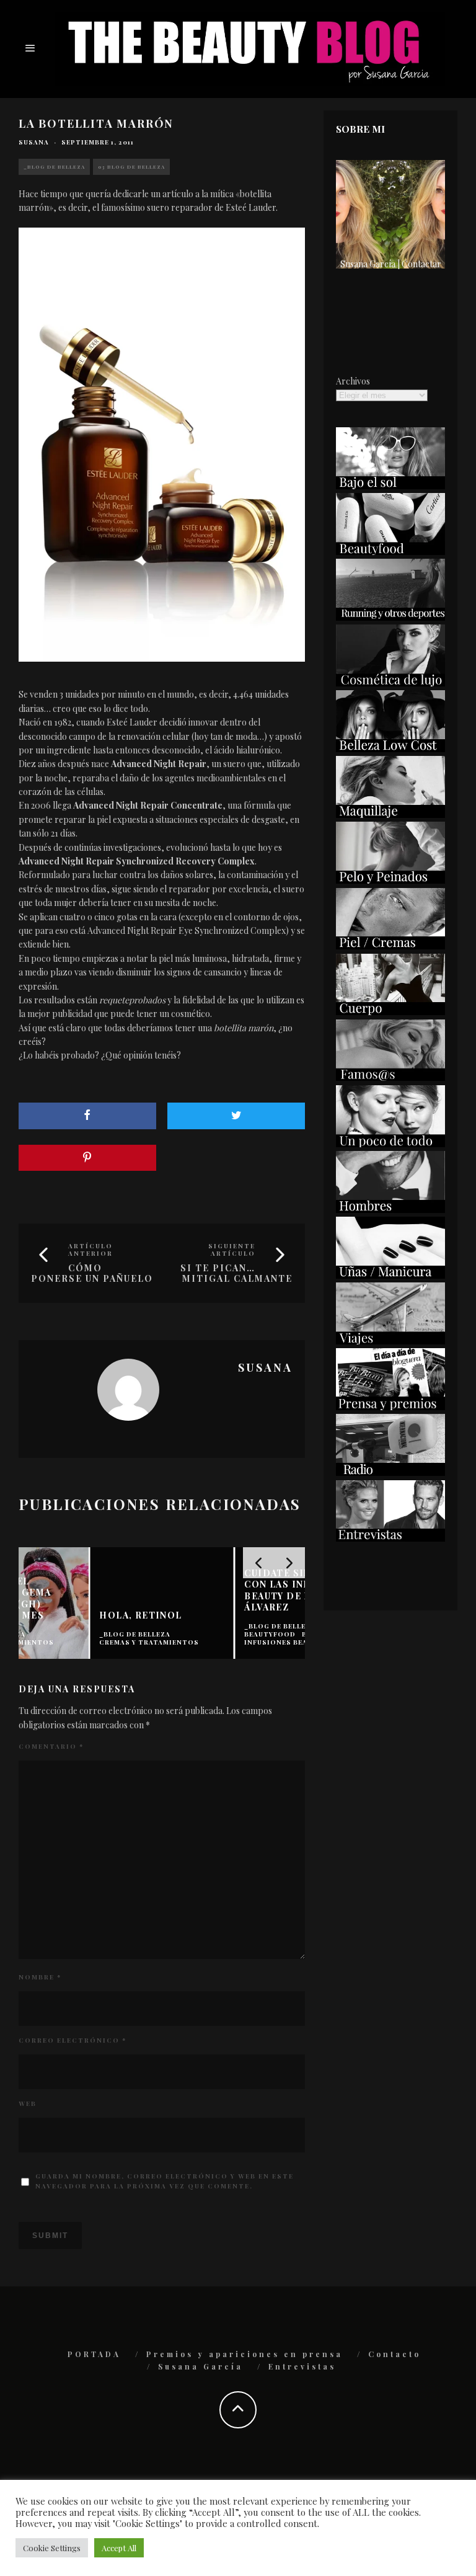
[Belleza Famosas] (390, 1077)
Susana (34, 142)
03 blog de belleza (131, 167)
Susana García (201, 2366)
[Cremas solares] (390, 486)
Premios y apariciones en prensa (245, 2354)
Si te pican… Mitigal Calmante (236, 1273)
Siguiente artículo (232, 1250)
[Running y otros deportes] (390, 617)
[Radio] (390, 1472)
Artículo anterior (90, 1250)
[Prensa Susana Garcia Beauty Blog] (390, 1407)
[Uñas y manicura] (390, 1275)
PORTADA (94, 2354)
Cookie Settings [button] (52, 2548)
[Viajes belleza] (390, 1341)
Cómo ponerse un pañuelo (92, 1273)
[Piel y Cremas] (390, 946)
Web (28, 2103)
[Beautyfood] (390, 552)
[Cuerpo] (390, 1012)
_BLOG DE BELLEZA (54, 167)
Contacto (394, 2354)
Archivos (353, 381)
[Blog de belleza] (390, 1144)
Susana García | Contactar (391, 264)
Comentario (51, 1746)
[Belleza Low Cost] (390, 749)
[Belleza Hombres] (390, 1210)
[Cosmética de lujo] (390, 683)
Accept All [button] (119, 2548)
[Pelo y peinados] (390, 880)
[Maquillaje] (390, 815)
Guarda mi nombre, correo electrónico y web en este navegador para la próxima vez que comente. (165, 2181)
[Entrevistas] (390, 1538)
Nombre (40, 1977)
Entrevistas (302, 2366)
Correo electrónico (73, 2040)
